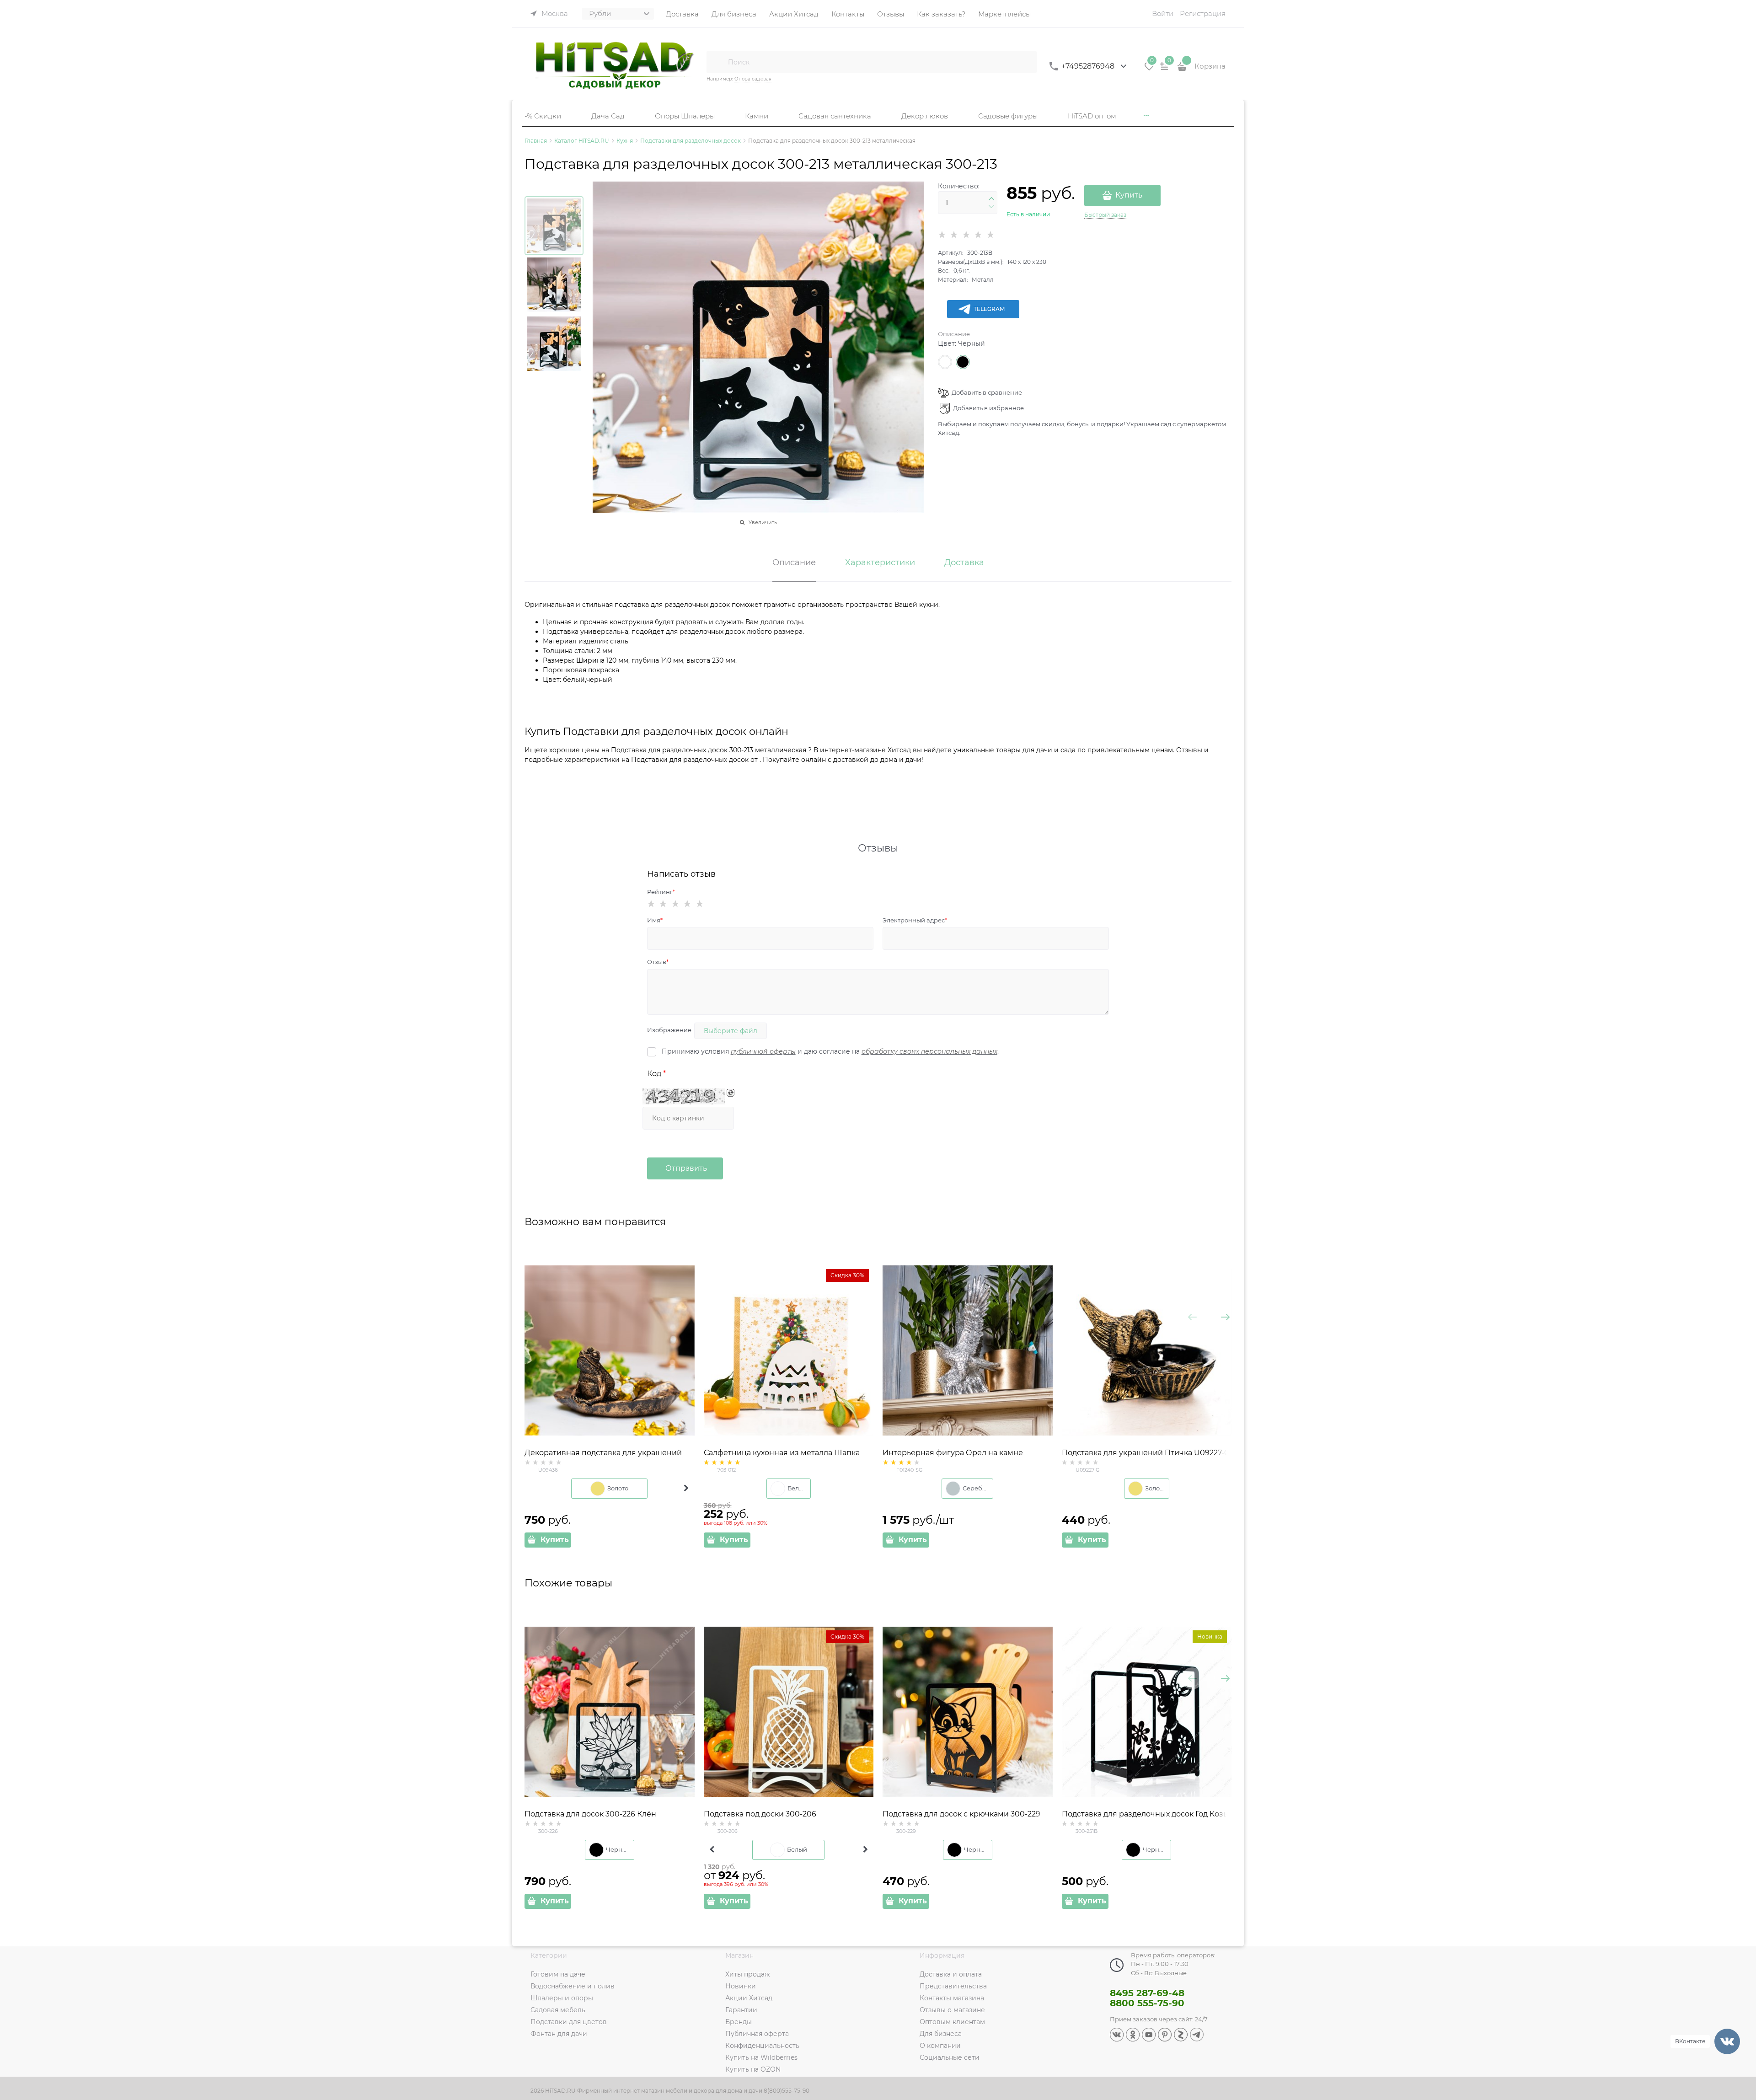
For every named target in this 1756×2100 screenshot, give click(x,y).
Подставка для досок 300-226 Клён (590, 1814)
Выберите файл (731, 1031)
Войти (1163, 13)
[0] (1149, 70)
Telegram (989, 309)
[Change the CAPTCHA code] (731, 1093)
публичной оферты (763, 1051)
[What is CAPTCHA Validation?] (684, 1096)
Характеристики (880, 563)
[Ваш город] (1740, 1991)
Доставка (964, 563)
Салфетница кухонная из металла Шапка (782, 1453)
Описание (954, 334)
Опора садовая (753, 79)
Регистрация (1203, 13)
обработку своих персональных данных (929, 1051)
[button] (991, 199)
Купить (1129, 195)
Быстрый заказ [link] (1105, 215)
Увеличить (763, 522)
